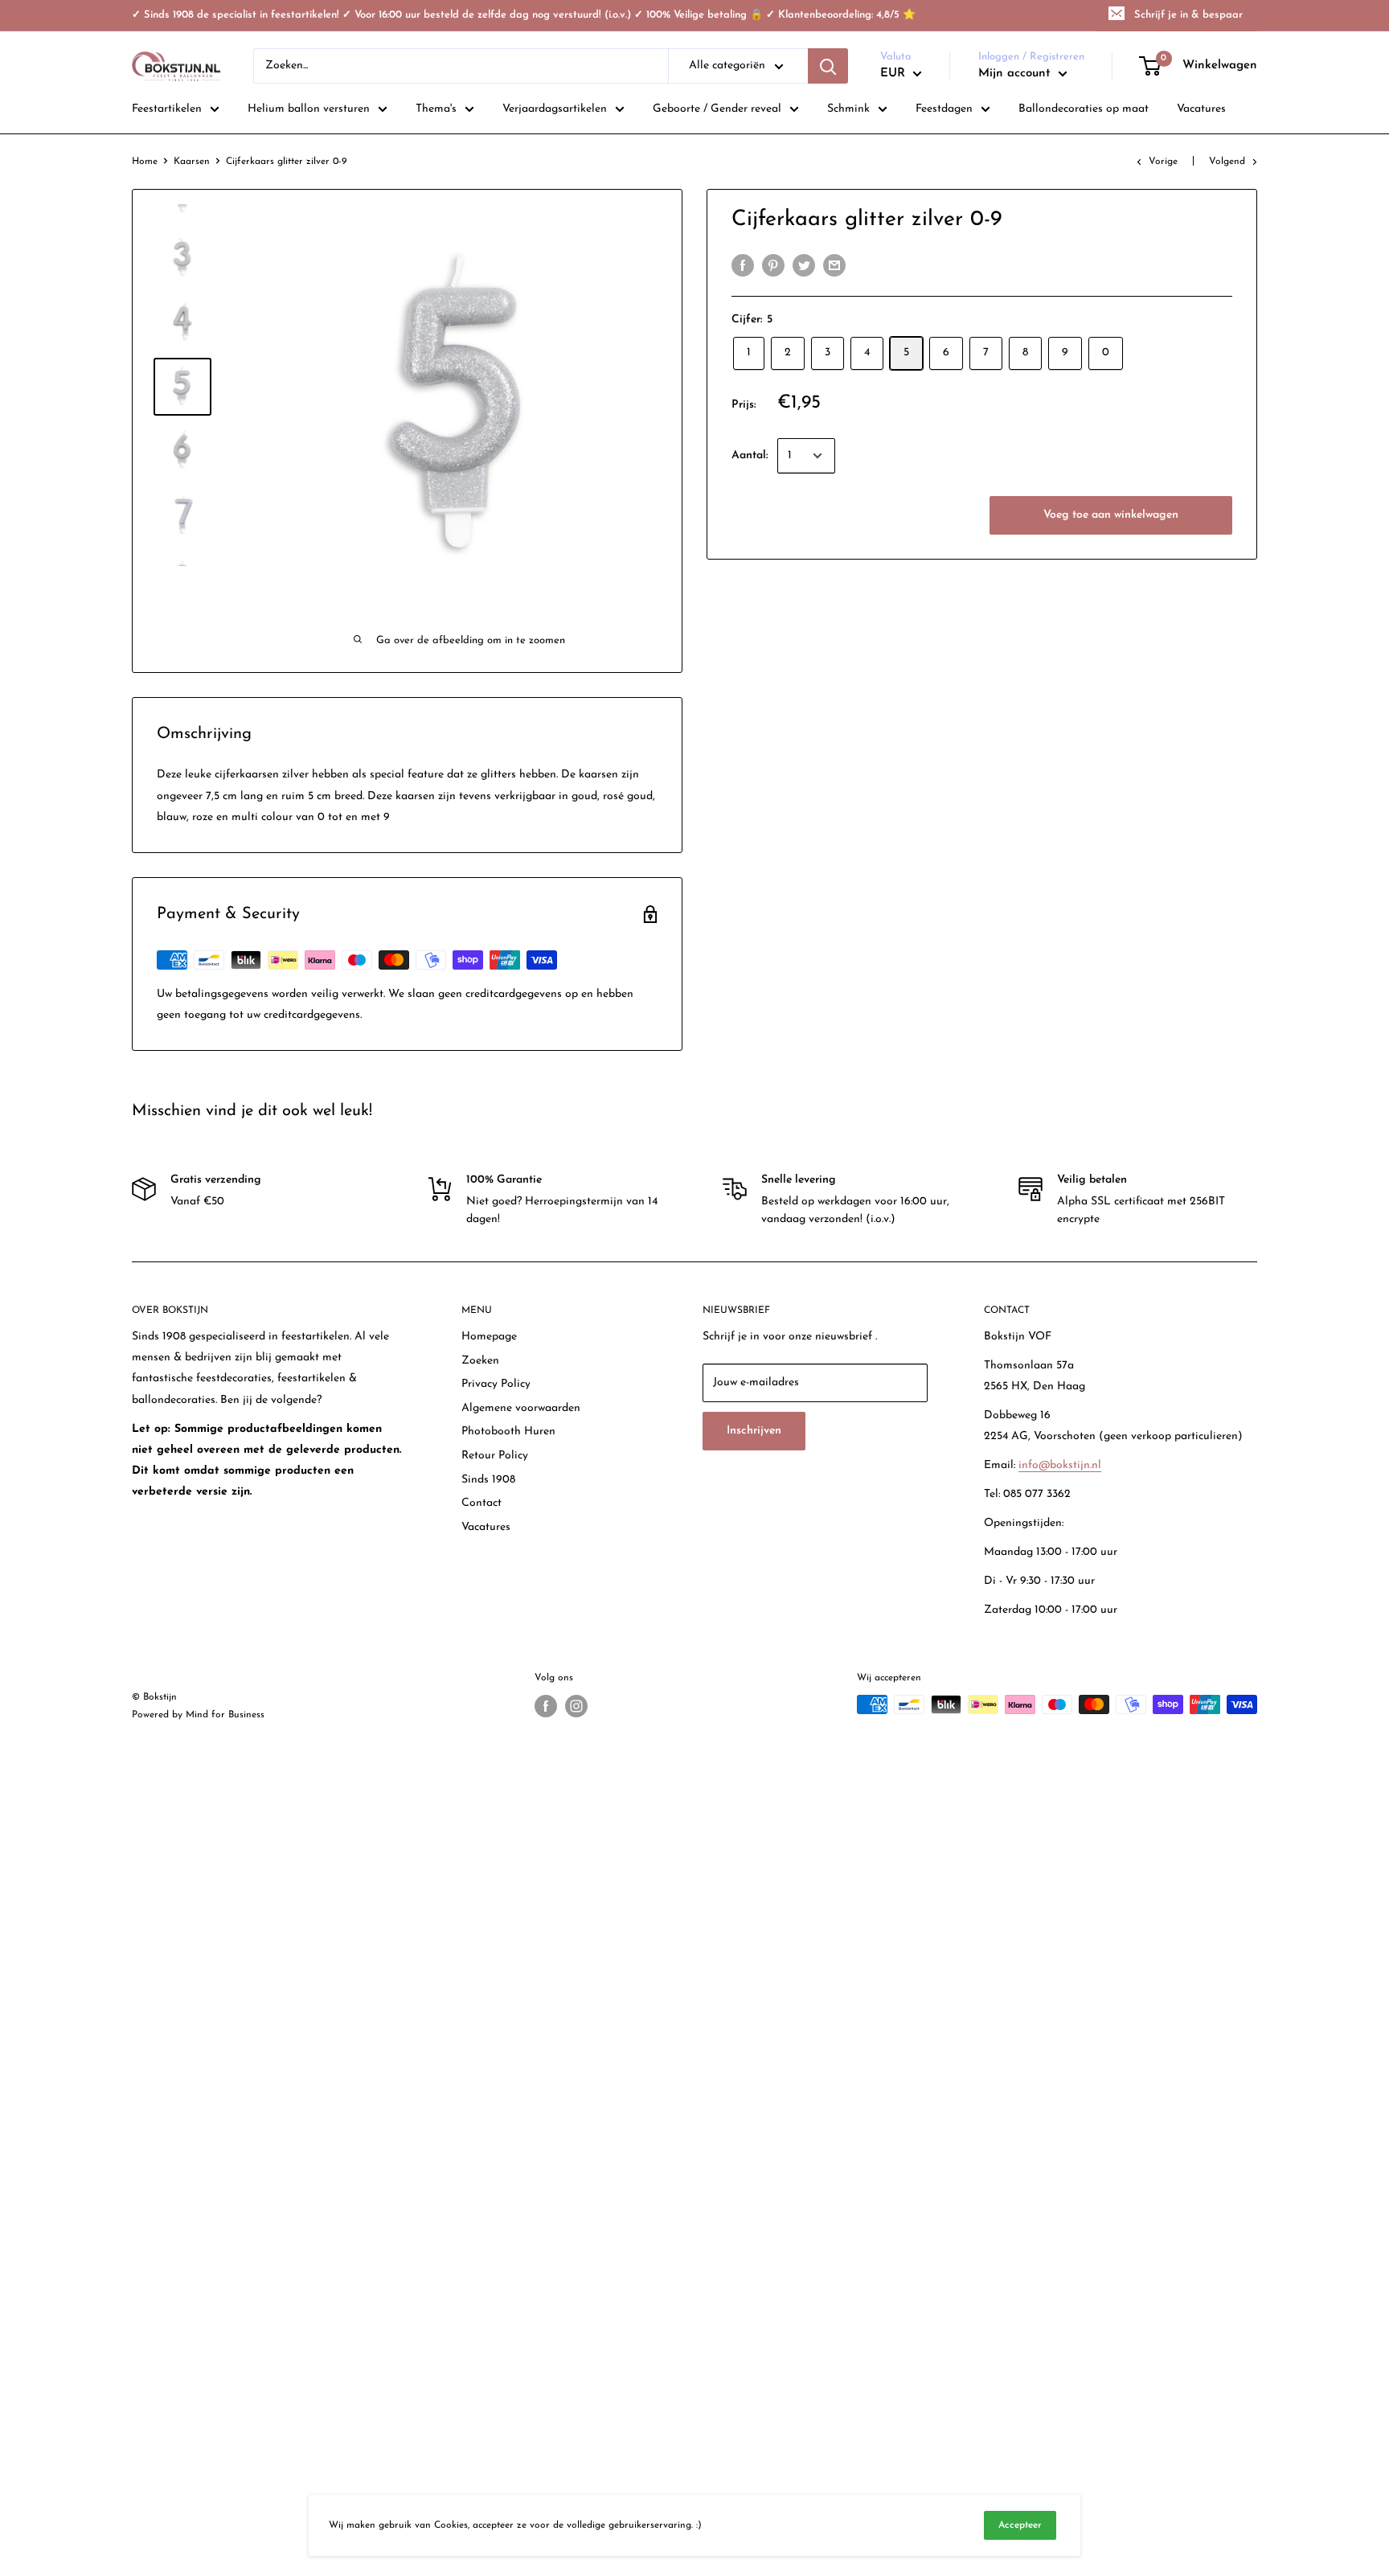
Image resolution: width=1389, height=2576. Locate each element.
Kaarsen (192, 162)
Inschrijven (754, 1431)
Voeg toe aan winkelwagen (1111, 515)
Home (145, 162)
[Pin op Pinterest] (773, 265)
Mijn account (1016, 74)
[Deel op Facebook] (743, 265)
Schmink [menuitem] (848, 109)
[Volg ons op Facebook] (546, 1706)
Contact (481, 1503)
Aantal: (750, 455)
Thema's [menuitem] (436, 109)
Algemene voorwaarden (521, 1408)
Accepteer (1020, 2525)
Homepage (489, 1337)
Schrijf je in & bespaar (1188, 15)
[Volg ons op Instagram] (576, 1706)
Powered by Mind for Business (198, 1715)
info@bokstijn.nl (1060, 1465)
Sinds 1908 (488, 1480)
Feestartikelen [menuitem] (167, 109)
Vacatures (486, 1527)
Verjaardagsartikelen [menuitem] (555, 109)
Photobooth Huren (508, 1432)
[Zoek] (828, 66)
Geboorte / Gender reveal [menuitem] (717, 109)
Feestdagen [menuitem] (944, 109)
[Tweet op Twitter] (804, 265)
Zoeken (480, 1361)
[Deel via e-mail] (834, 265)
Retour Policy (495, 1456)
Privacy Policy (496, 1384)
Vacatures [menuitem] (1201, 109)
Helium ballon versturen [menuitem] (309, 109)
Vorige (1163, 162)
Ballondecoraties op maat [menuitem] (1084, 109)
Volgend (1227, 162)
